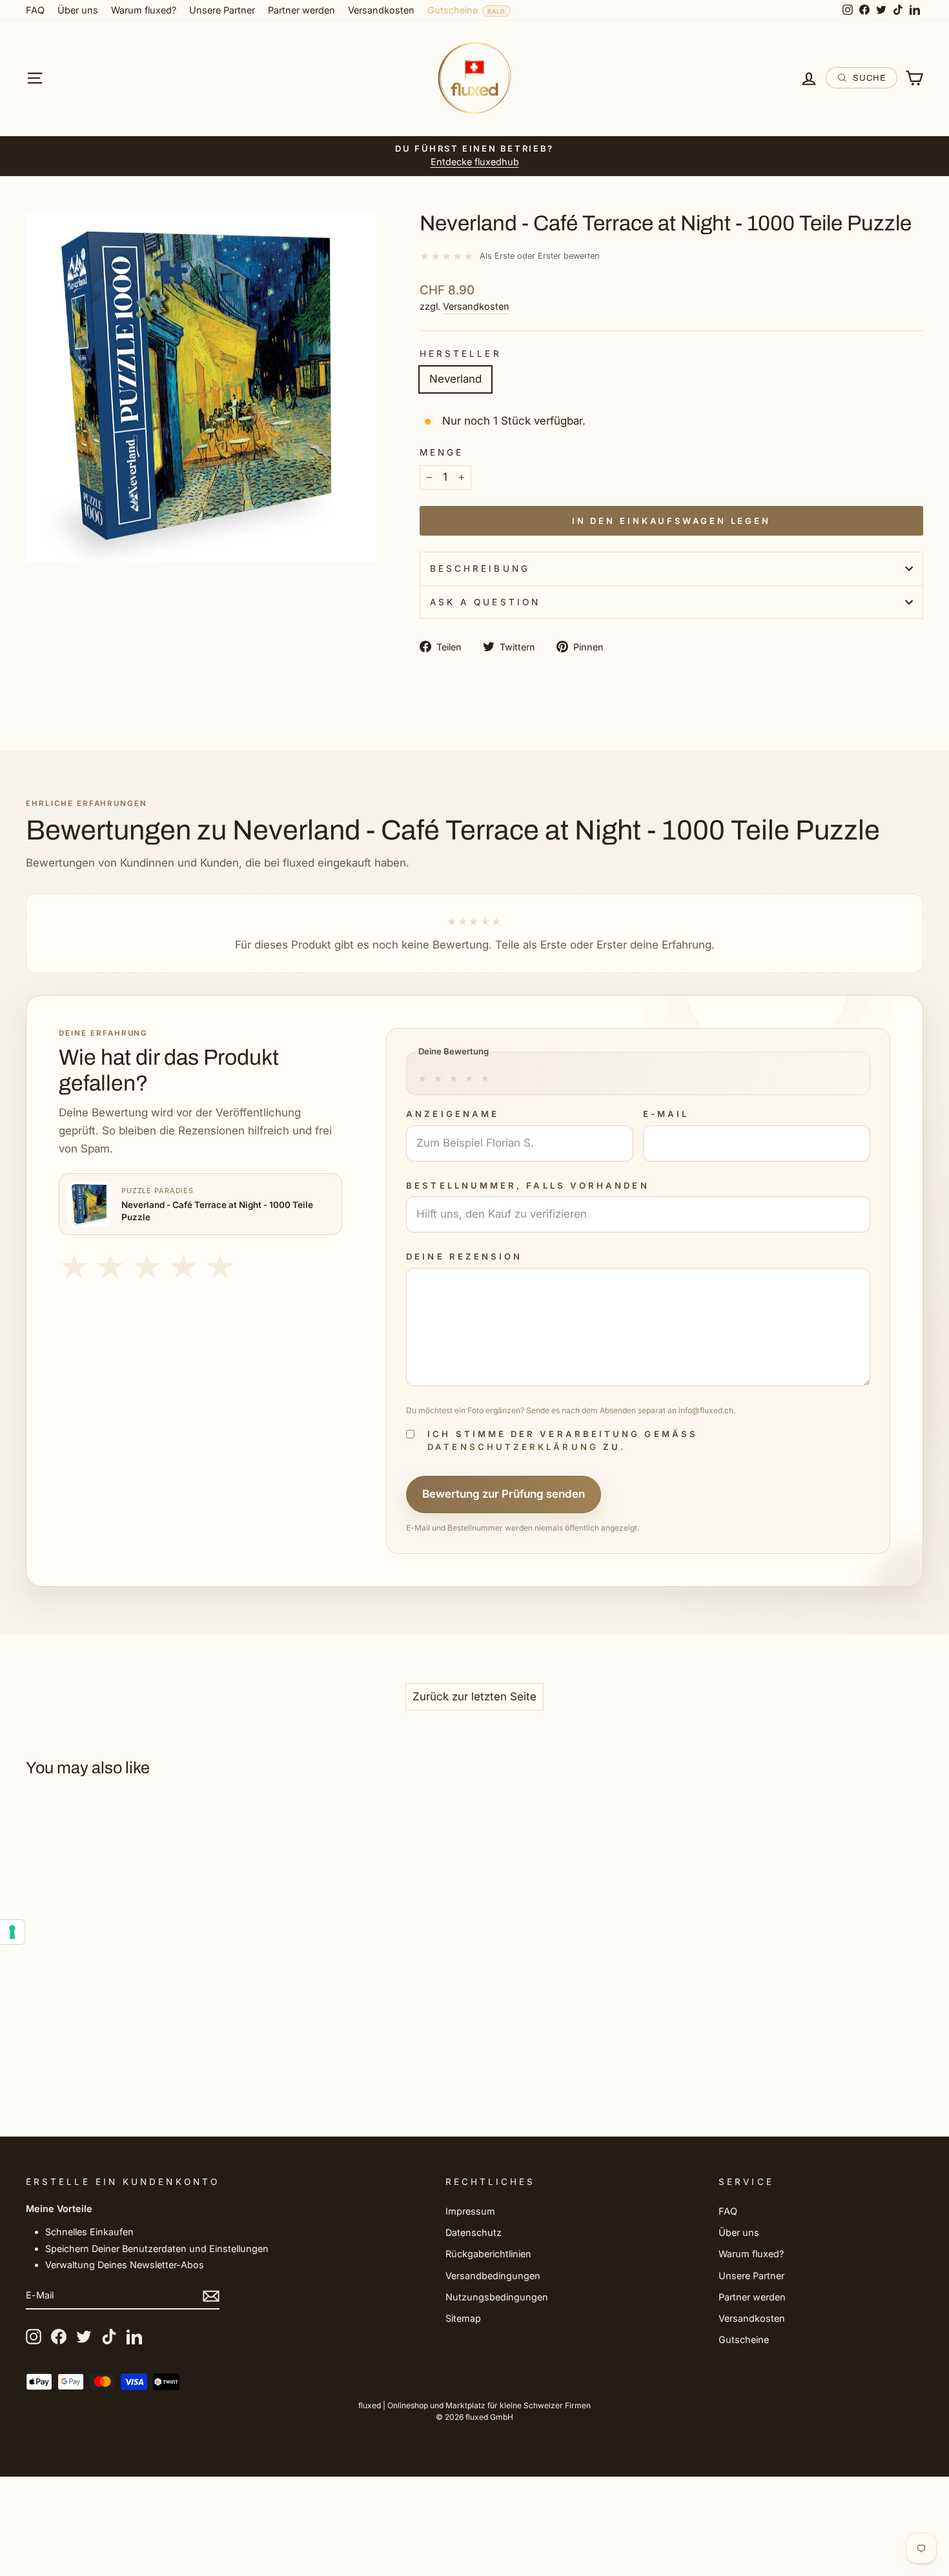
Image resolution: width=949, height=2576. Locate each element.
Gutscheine (453, 10)
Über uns (78, 10)
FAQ (35, 10)
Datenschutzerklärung (513, 1447)
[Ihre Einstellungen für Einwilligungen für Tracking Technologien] (12, 1932)
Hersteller (461, 354)
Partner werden (301, 10)
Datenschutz (474, 2232)
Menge (442, 452)
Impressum (470, 2211)
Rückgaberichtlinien (488, 2254)
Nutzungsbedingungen (497, 2297)
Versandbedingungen (493, 2276)
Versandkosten (381, 10)
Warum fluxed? (144, 10)
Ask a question (485, 602)
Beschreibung (480, 569)
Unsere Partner (222, 10)
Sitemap (463, 2318)
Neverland (455, 379)
